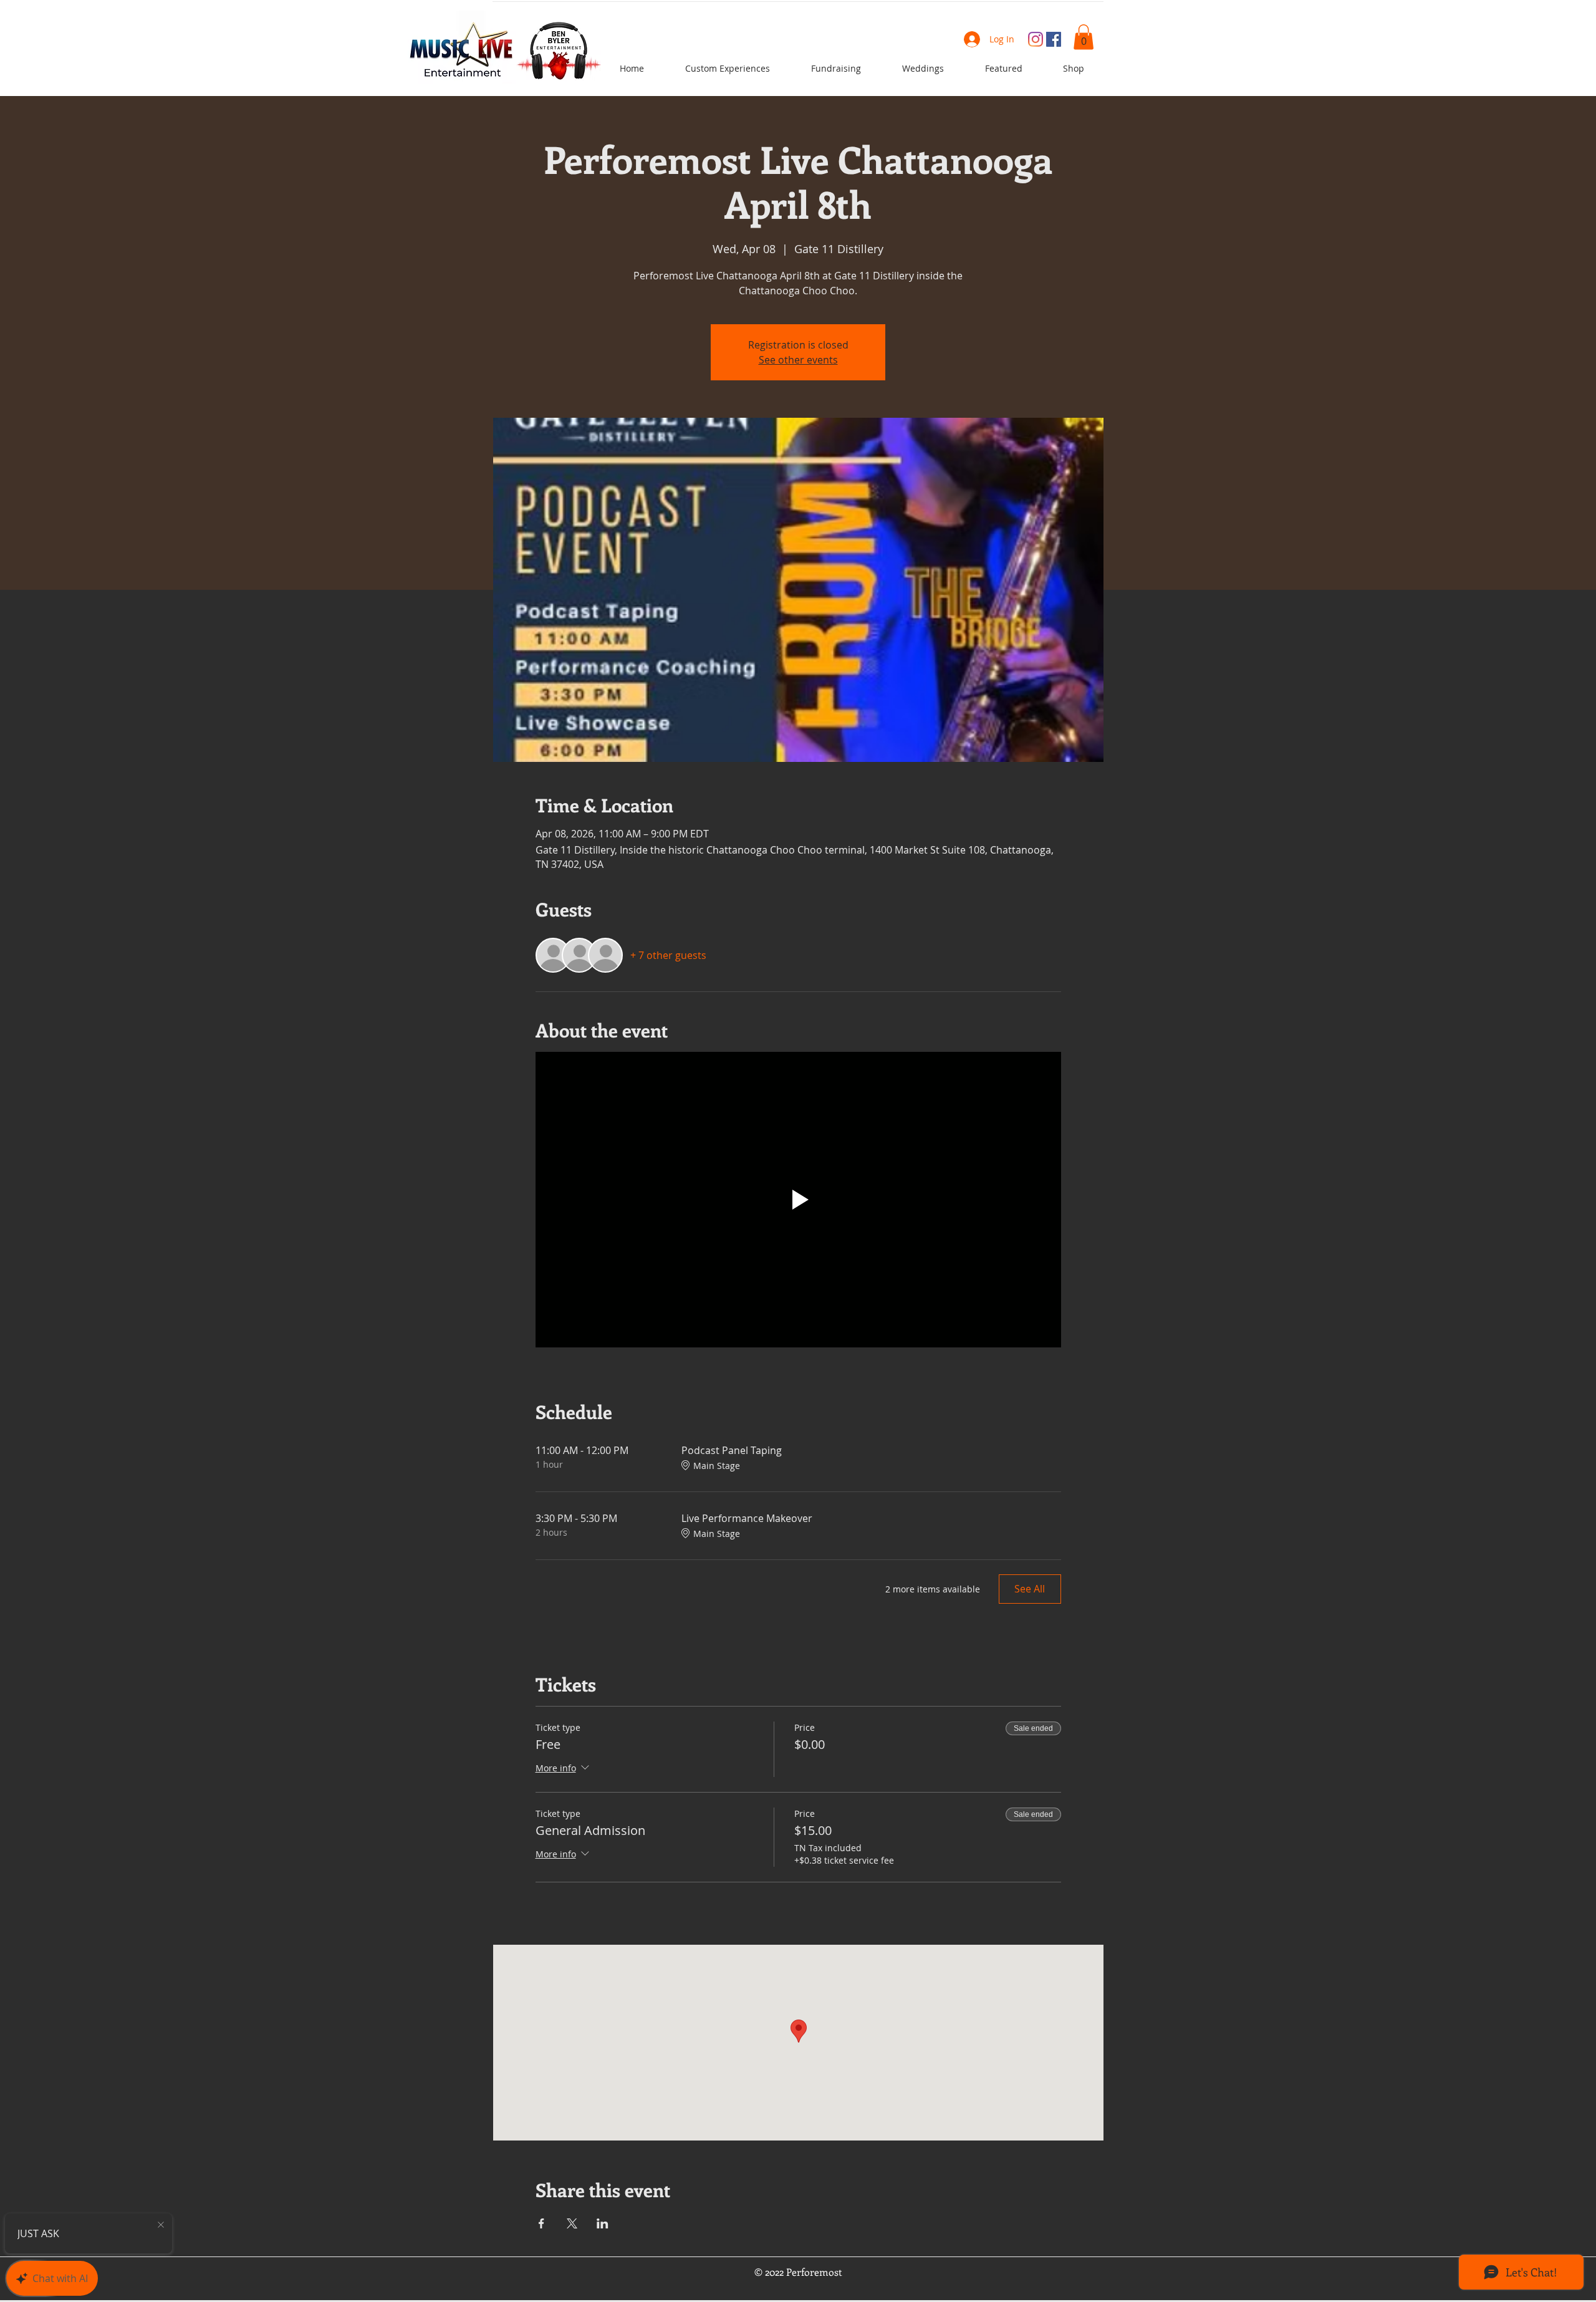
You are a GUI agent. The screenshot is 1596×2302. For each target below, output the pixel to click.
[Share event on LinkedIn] (603, 2223)
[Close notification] (161, 2225)
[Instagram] (1036, 39)
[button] (1084, 37)
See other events (798, 360)
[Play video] (798, 1200)
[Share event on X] (572, 2223)
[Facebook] (1054, 39)
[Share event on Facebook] (541, 2223)
